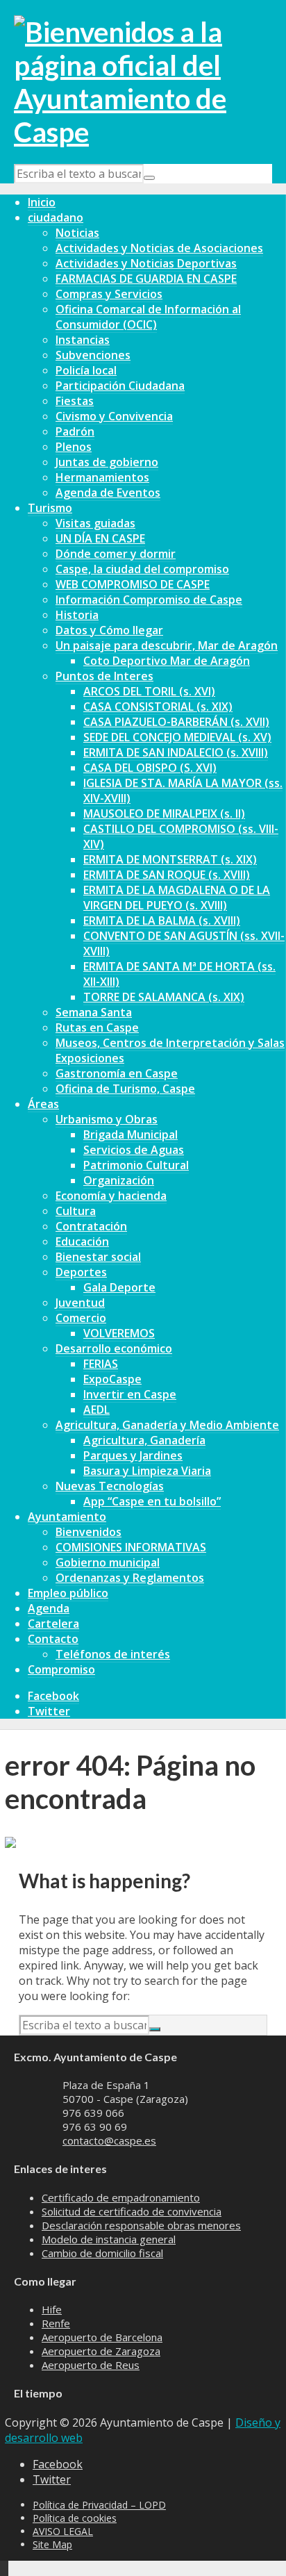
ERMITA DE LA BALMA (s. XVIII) (162, 920)
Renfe (56, 2323)
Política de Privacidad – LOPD (99, 2505)
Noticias (77, 233)
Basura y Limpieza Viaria (147, 1471)
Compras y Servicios (109, 294)
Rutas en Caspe (97, 1027)
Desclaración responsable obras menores (141, 2225)
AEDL (96, 1410)
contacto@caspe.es (109, 2140)
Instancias (83, 340)
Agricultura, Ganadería (144, 1440)
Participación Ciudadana (120, 386)
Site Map (52, 2544)
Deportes (81, 1272)
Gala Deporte (119, 1287)
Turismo (50, 508)
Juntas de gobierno (107, 462)
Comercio (81, 1318)
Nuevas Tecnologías (110, 1486)
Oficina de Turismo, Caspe (125, 1089)
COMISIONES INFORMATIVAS (131, 1547)
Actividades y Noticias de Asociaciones (159, 248)
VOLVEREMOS (119, 1333)
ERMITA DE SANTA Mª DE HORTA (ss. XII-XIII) (179, 974)
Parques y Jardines (133, 1455)
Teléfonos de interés (113, 1654)
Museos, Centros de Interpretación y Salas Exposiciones (170, 1050)
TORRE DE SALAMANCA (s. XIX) (164, 997)
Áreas (43, 1104)
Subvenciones (93, 355)
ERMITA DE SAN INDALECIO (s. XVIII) (176, 752)
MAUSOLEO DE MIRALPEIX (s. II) (164, 814)
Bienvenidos (89, 1532)
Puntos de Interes (104, 676)
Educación (82, 1241)
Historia (77, 615)
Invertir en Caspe (130, 1394)
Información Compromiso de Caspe (149, 600)
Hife (52, 2309)
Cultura (76, 1211)
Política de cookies (75, 2518)
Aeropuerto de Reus (91, 2365)
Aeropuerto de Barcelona (102, 2337)
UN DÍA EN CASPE (100, 538)
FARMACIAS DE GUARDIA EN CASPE (146, 279)
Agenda (49, 1608)
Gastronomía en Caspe (117, 1073)
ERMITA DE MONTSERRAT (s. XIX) (170, 859)
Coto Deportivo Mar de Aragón (167, 661)
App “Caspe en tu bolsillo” (152, 1501)
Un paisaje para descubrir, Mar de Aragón (167, 645)
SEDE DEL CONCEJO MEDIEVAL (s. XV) (177, 737)
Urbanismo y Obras (107, 1119)
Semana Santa (94, 1012)
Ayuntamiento (67, 1517)
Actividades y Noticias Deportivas (146, 263)
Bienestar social (98, 1257)
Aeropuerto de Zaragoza (101, 2351)
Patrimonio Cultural (136, 1165)
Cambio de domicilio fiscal (102, 2253)
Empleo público (68, 1593)
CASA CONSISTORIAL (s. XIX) (158, 707)
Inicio (42, 202)
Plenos (74, 447)
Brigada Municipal (131, 1134)
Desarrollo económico (114, 1348)
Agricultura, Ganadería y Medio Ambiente (167, 1425)
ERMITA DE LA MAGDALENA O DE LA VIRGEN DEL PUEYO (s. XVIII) (177, 898)
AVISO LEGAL (63, 2531)
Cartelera (53, 1624)
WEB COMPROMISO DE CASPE (133, 584)
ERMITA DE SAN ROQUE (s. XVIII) (167, 875)
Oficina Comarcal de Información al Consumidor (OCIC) (148, 317)
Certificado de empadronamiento (121, 2197)
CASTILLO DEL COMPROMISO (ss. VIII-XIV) (181, 836)
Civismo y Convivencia (114, 416)
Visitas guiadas (95, 523)
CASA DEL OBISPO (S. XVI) (150, 768)
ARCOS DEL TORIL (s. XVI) (149, 691)
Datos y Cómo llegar (109, 630)
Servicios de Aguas (134, 1150)
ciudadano (56, 217)
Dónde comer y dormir (116, 554)
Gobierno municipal (108, 1562)
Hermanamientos (102, 477)
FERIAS (101, 1364)
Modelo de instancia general (109, 2239)
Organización (119, 1180)
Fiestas (75, 401)
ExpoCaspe (112, 1379)
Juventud (80, 1303)
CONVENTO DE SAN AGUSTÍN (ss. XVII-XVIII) (184, 943)
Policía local (86, 370)
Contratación (91, 1226)
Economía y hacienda (111, 1196)
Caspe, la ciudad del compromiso (142, 569)
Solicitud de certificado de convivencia (132, 2211)
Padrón (75, 431)
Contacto (53, 1639)
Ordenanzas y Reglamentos (130, 1578)
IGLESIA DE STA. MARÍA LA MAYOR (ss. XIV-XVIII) (183, 791)
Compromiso (61, 1669)
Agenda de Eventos (108, 493)
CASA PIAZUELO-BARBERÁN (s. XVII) (176, 722)
